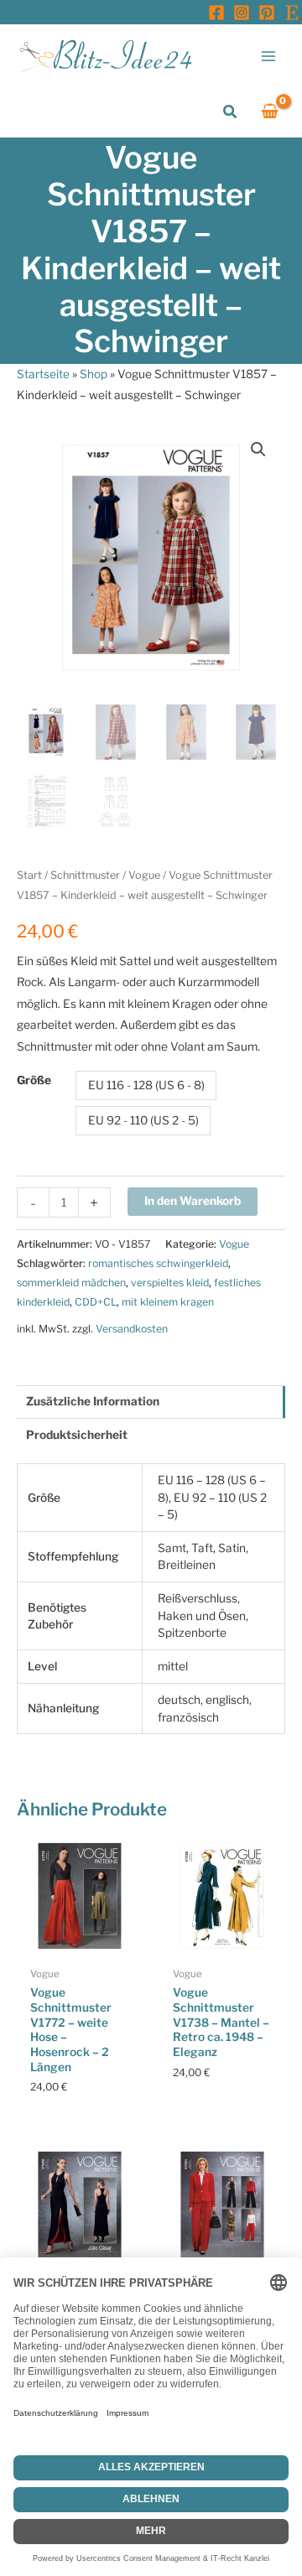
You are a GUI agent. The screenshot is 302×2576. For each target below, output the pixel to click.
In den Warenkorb (193, 1201)
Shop (94, 374)
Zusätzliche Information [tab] (93, 1401)
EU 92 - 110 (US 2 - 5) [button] (143, 1120)
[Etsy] (292, 13)
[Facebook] (216, 13)
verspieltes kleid (170, 1283)
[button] (231, 112)
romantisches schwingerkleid (158, 1263)
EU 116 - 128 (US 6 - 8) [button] (146, 1085)
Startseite (43, 374)
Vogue (144, 875)
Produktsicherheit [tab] (77, 1435)
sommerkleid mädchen (71, 1283)
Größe (34, 1080)
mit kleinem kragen (168, 1302)
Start (29, 875)
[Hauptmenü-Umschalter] (269, 56)
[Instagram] (242, 13)
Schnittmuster (85, 875)
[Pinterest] (267, 13)
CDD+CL (96, 1302)
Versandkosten (132, 1329)
